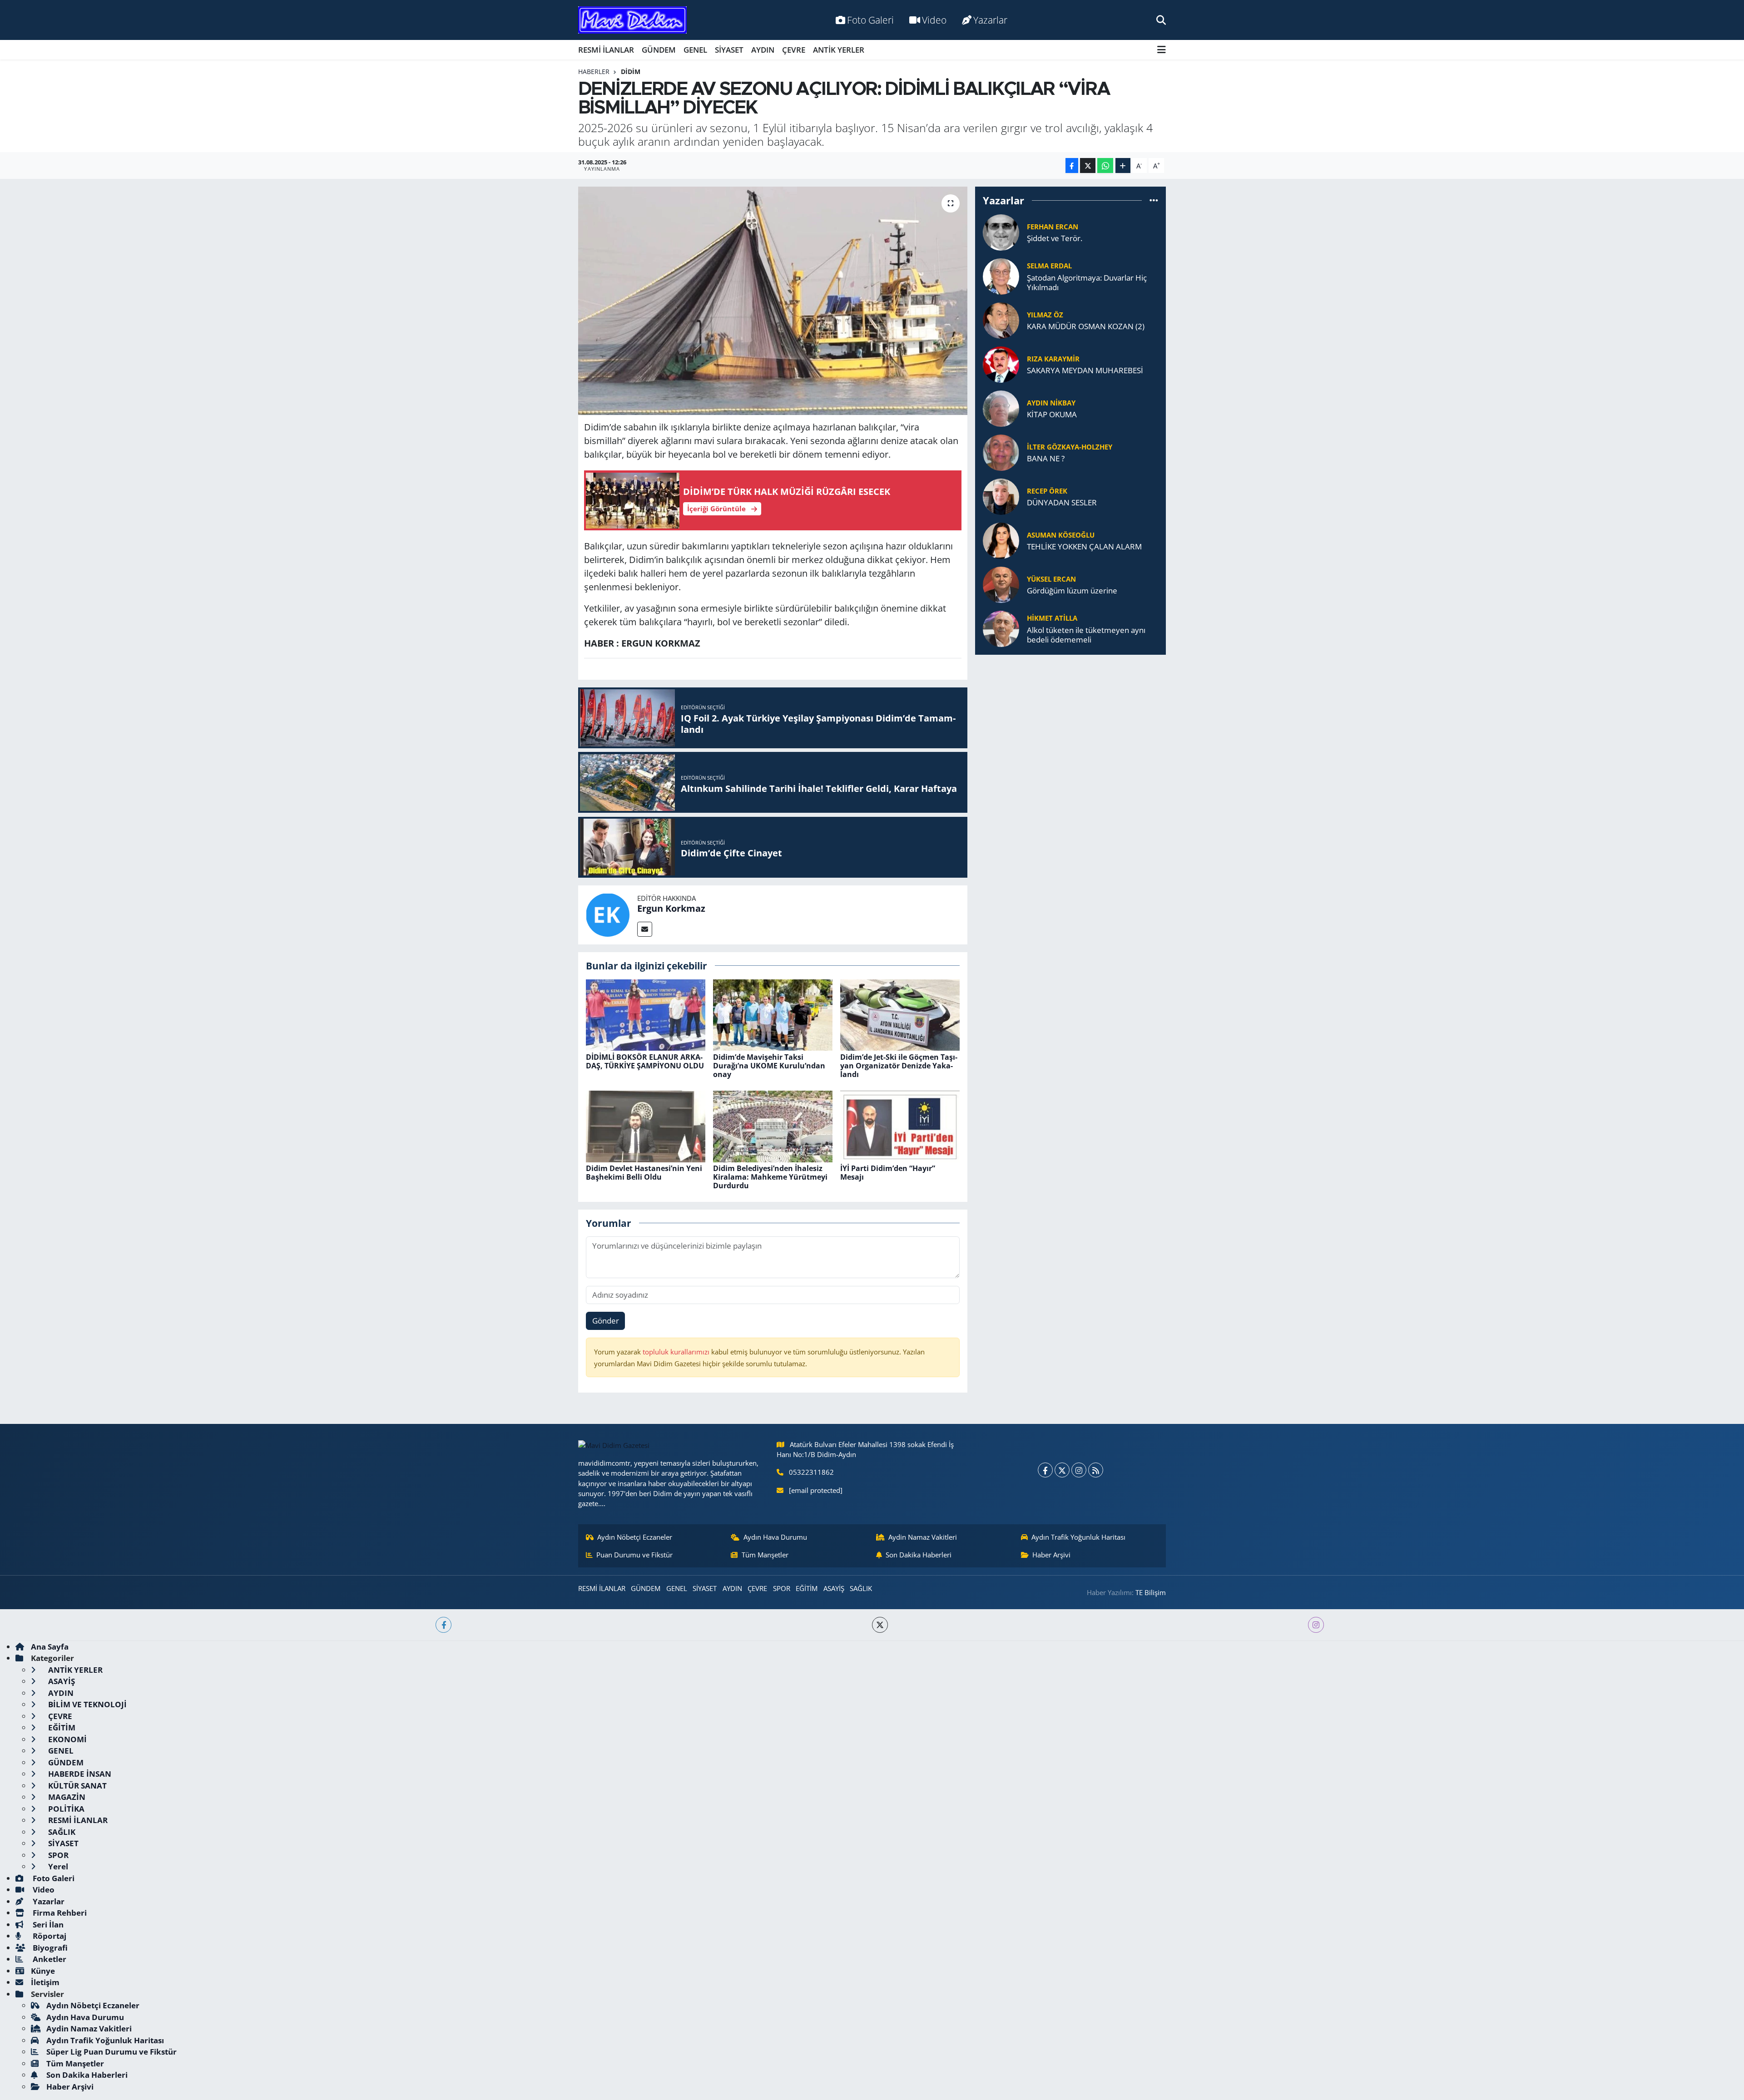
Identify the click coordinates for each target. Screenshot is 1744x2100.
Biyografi (49, 1948)
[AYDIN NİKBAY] (1001, 408)
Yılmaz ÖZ (1045, 315)
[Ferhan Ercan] (1001, 231)
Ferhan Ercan (1053, 227)
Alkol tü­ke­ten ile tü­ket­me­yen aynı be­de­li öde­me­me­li (1086, 635)
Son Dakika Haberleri (919, 1555)
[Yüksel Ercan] (1001, 584)
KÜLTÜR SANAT (77, 1786)
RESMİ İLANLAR (606, 50)
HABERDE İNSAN (79, 1774)
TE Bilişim (1151, 1592)
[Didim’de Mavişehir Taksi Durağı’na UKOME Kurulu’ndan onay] (773, 1014)
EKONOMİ (67, 1739)
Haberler (594, 72)
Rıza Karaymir (1053, 359)
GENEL (695, 50)
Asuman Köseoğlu (1061, 535)
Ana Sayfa (50, 1647)
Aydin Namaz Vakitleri (923, 1537)
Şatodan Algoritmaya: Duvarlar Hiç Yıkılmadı (1087, 283)
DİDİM (631, 72)
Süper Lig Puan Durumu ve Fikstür (111, 2052)
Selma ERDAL (1049, 266)
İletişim (45, 1982)
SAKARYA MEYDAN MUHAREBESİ (1085, 370)
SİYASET (729, 50)
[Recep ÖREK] (1001, 496)
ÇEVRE (794, 50)
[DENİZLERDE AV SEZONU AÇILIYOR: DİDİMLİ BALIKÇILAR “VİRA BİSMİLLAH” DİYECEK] (773, 301)
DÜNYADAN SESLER (1062, 502)
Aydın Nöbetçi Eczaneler (635, 1537)
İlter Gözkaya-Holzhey (1070, 447)
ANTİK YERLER (839, 50)
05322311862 (811, 1472)
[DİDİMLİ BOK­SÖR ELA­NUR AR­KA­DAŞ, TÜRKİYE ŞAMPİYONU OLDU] (646, 1014)
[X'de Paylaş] (1088, 166)
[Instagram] (1079, 1470)
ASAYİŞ (834, 1588)
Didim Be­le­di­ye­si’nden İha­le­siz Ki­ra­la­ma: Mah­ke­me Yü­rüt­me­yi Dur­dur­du (770, 1177)
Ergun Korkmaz (671, 908)
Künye (43, 1971)
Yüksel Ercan (1051, 579)
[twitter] (880, 1625)
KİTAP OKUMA (1052, 414)
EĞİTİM (807, 1588)
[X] (1062, 1470)
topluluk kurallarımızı (677, 1352)
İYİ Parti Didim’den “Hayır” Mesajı (888, 1173)
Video (934, 20)
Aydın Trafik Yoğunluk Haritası (1078, 1537)
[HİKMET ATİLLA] (1001, 628)
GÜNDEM (659, 50)
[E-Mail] (645, 929)
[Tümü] (1154, 200)
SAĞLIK (861, 1588)
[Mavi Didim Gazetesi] (632, 20)
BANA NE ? (1046, 458)
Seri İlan (47, 1925)
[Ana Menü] (1162, 50)
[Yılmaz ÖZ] (1001, 319)
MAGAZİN (66, 1797)
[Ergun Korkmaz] (608, 914)
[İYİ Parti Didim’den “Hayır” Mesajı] (900, 1125)
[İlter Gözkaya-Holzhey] (1001, 452)
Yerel (57, 1866)
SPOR (782, 1588)
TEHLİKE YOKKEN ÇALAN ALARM (1084, 546)
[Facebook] (1045, 1470)
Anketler (49, 1959)
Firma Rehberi (59, 1913)
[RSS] (1096, 1470)
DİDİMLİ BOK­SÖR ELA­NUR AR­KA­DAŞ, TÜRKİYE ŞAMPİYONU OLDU (645, 1061)
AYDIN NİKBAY (1051, 403)
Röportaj (49, 1936)
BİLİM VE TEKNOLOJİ (87, 1704)
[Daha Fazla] (1123, 166)
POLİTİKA (65, 1809)
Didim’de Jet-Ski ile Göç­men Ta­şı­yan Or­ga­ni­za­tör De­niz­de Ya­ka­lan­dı (899, 1066)
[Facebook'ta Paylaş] (1072, 166)
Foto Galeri (870, 20)
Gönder (606, 1321)
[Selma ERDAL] (1001, 275)
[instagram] (1316, 1625)
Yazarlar (990, 20)
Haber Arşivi (1051, 1555)
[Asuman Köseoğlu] (1001, 540)
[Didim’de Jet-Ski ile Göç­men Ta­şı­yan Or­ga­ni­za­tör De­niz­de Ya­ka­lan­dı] (900, 1014)
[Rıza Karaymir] (1001, 363)
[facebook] (443, 1625)
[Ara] (1161, 20)
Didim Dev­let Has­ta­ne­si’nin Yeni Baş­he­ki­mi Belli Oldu (644, 1173)
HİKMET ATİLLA (1052, 618)
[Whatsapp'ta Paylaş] (1105, 166)
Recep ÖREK (1047, 491)
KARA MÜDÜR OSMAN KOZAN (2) (1086, 326)
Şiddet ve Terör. (1055, 238)
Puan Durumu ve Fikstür (634, 1555)
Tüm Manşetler (765, 1555)
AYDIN (763, 50)
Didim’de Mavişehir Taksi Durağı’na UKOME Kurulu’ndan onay (769, 1066)
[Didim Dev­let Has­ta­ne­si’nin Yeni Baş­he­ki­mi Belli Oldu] (646, 1125)
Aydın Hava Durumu (775, 1537)
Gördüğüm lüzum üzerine (1072, 590)
